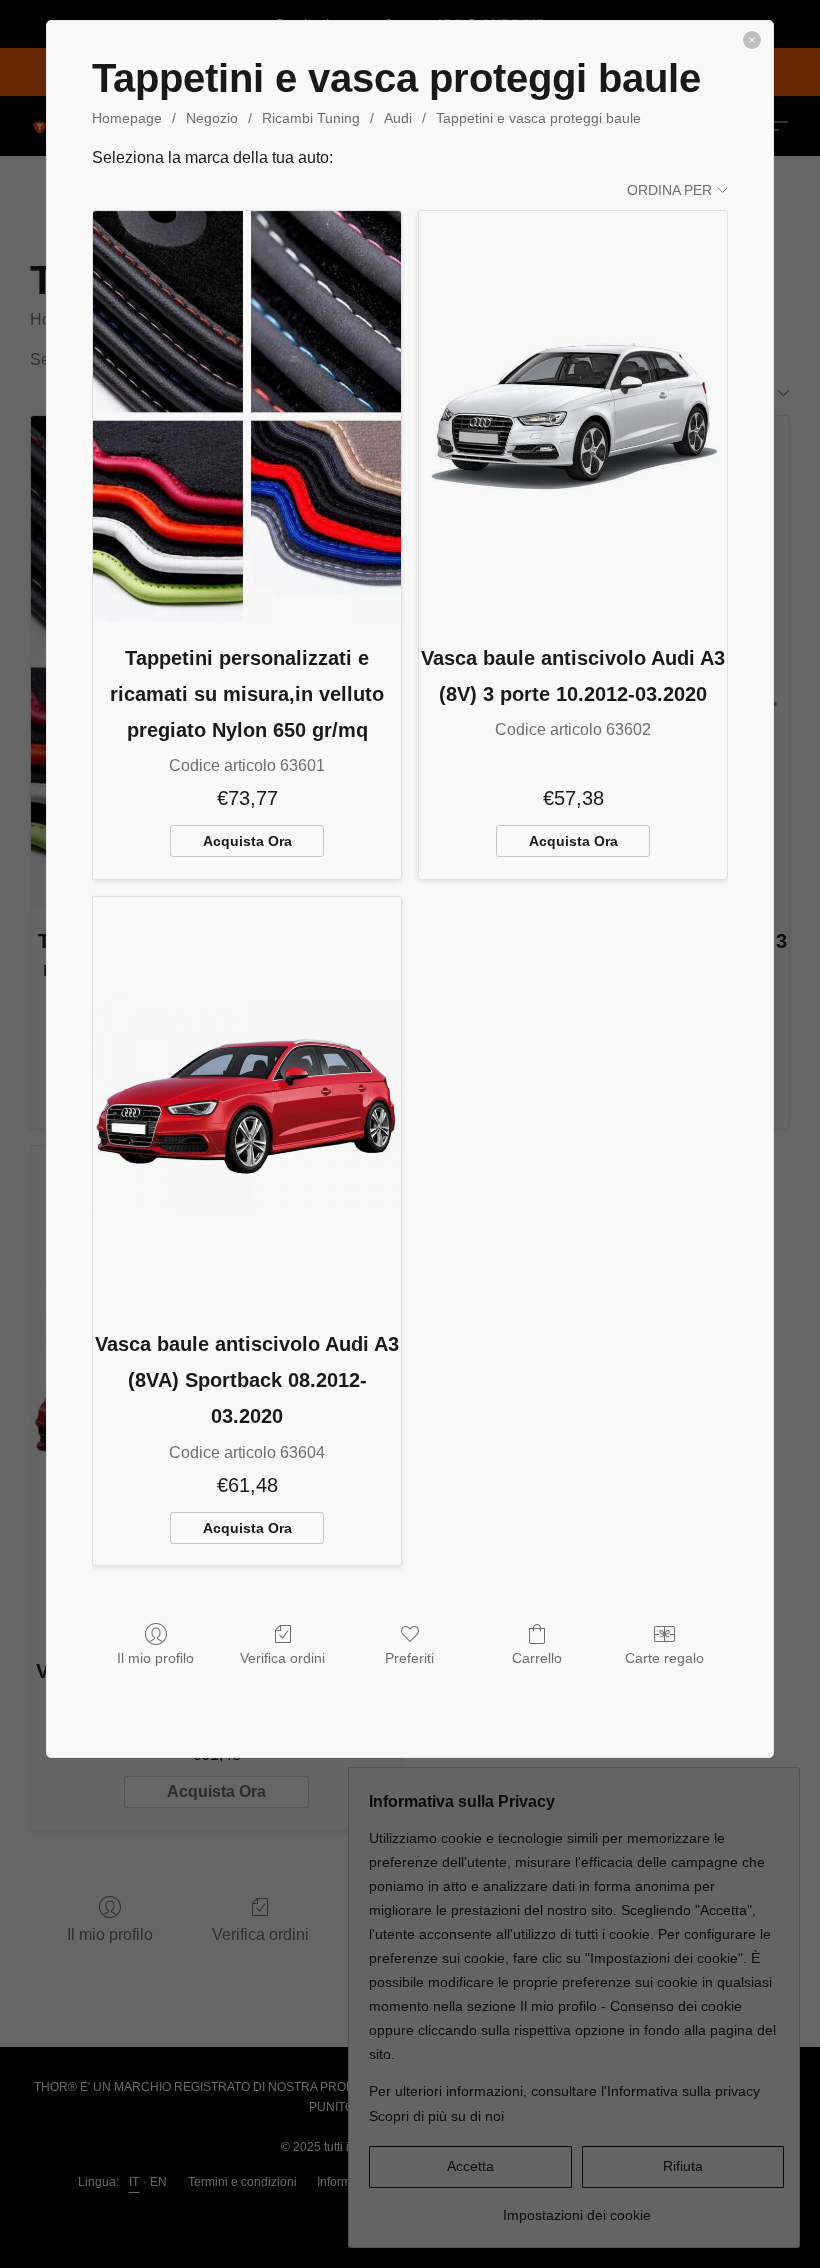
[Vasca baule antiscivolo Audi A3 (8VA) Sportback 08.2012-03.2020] (247, 1102)
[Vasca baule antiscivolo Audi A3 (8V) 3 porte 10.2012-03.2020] (573, 416)
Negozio (212, 118)
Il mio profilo (155, 1658)
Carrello (537, 1658)
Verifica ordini (282, 1658)
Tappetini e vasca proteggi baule (538, 118)
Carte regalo (664, 1658)
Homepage (127, 118)
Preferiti (409, 1658)
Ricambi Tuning (311, 118)
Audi (398, 118)
